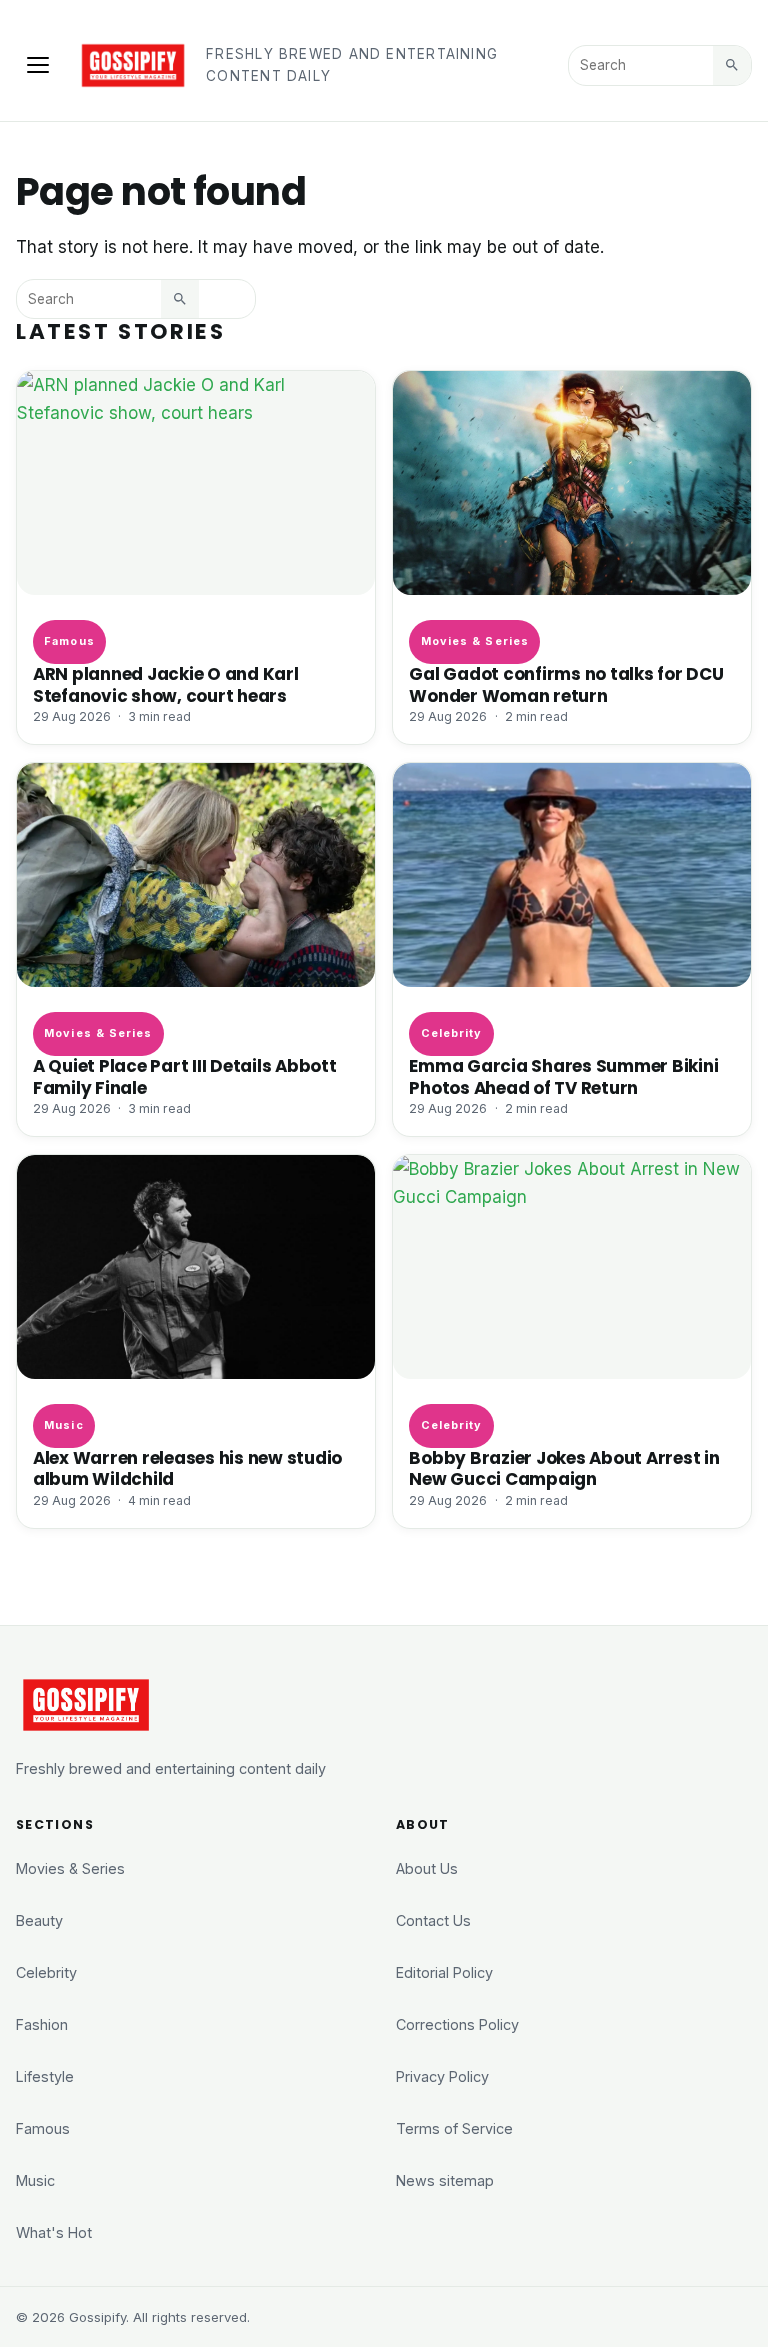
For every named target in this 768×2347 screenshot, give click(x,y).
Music (63, 1425)
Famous (69, 641)
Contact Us (433, 1920)
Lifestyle (45, 2076)
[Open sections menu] (38, 65)
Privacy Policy (442, 2076)
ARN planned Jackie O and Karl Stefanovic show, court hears (166, 684)
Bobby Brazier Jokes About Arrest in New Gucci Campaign (564, 1468)
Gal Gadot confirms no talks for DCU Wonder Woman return (566, 684)
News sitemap (445, 2180)
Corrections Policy (457, 2024)
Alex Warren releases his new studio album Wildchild (187, 1468)
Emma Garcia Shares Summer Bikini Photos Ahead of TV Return (563, 1076)
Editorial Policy (444, 1972)
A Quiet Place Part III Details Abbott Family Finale (185, 1076)
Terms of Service (454, 2128)
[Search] (732, 65)
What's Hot (54, 2232)
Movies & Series (475, 641)
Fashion (42, 2024)
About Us (427, 1868)
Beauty (39, 1920)
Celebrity (452, 1033)
